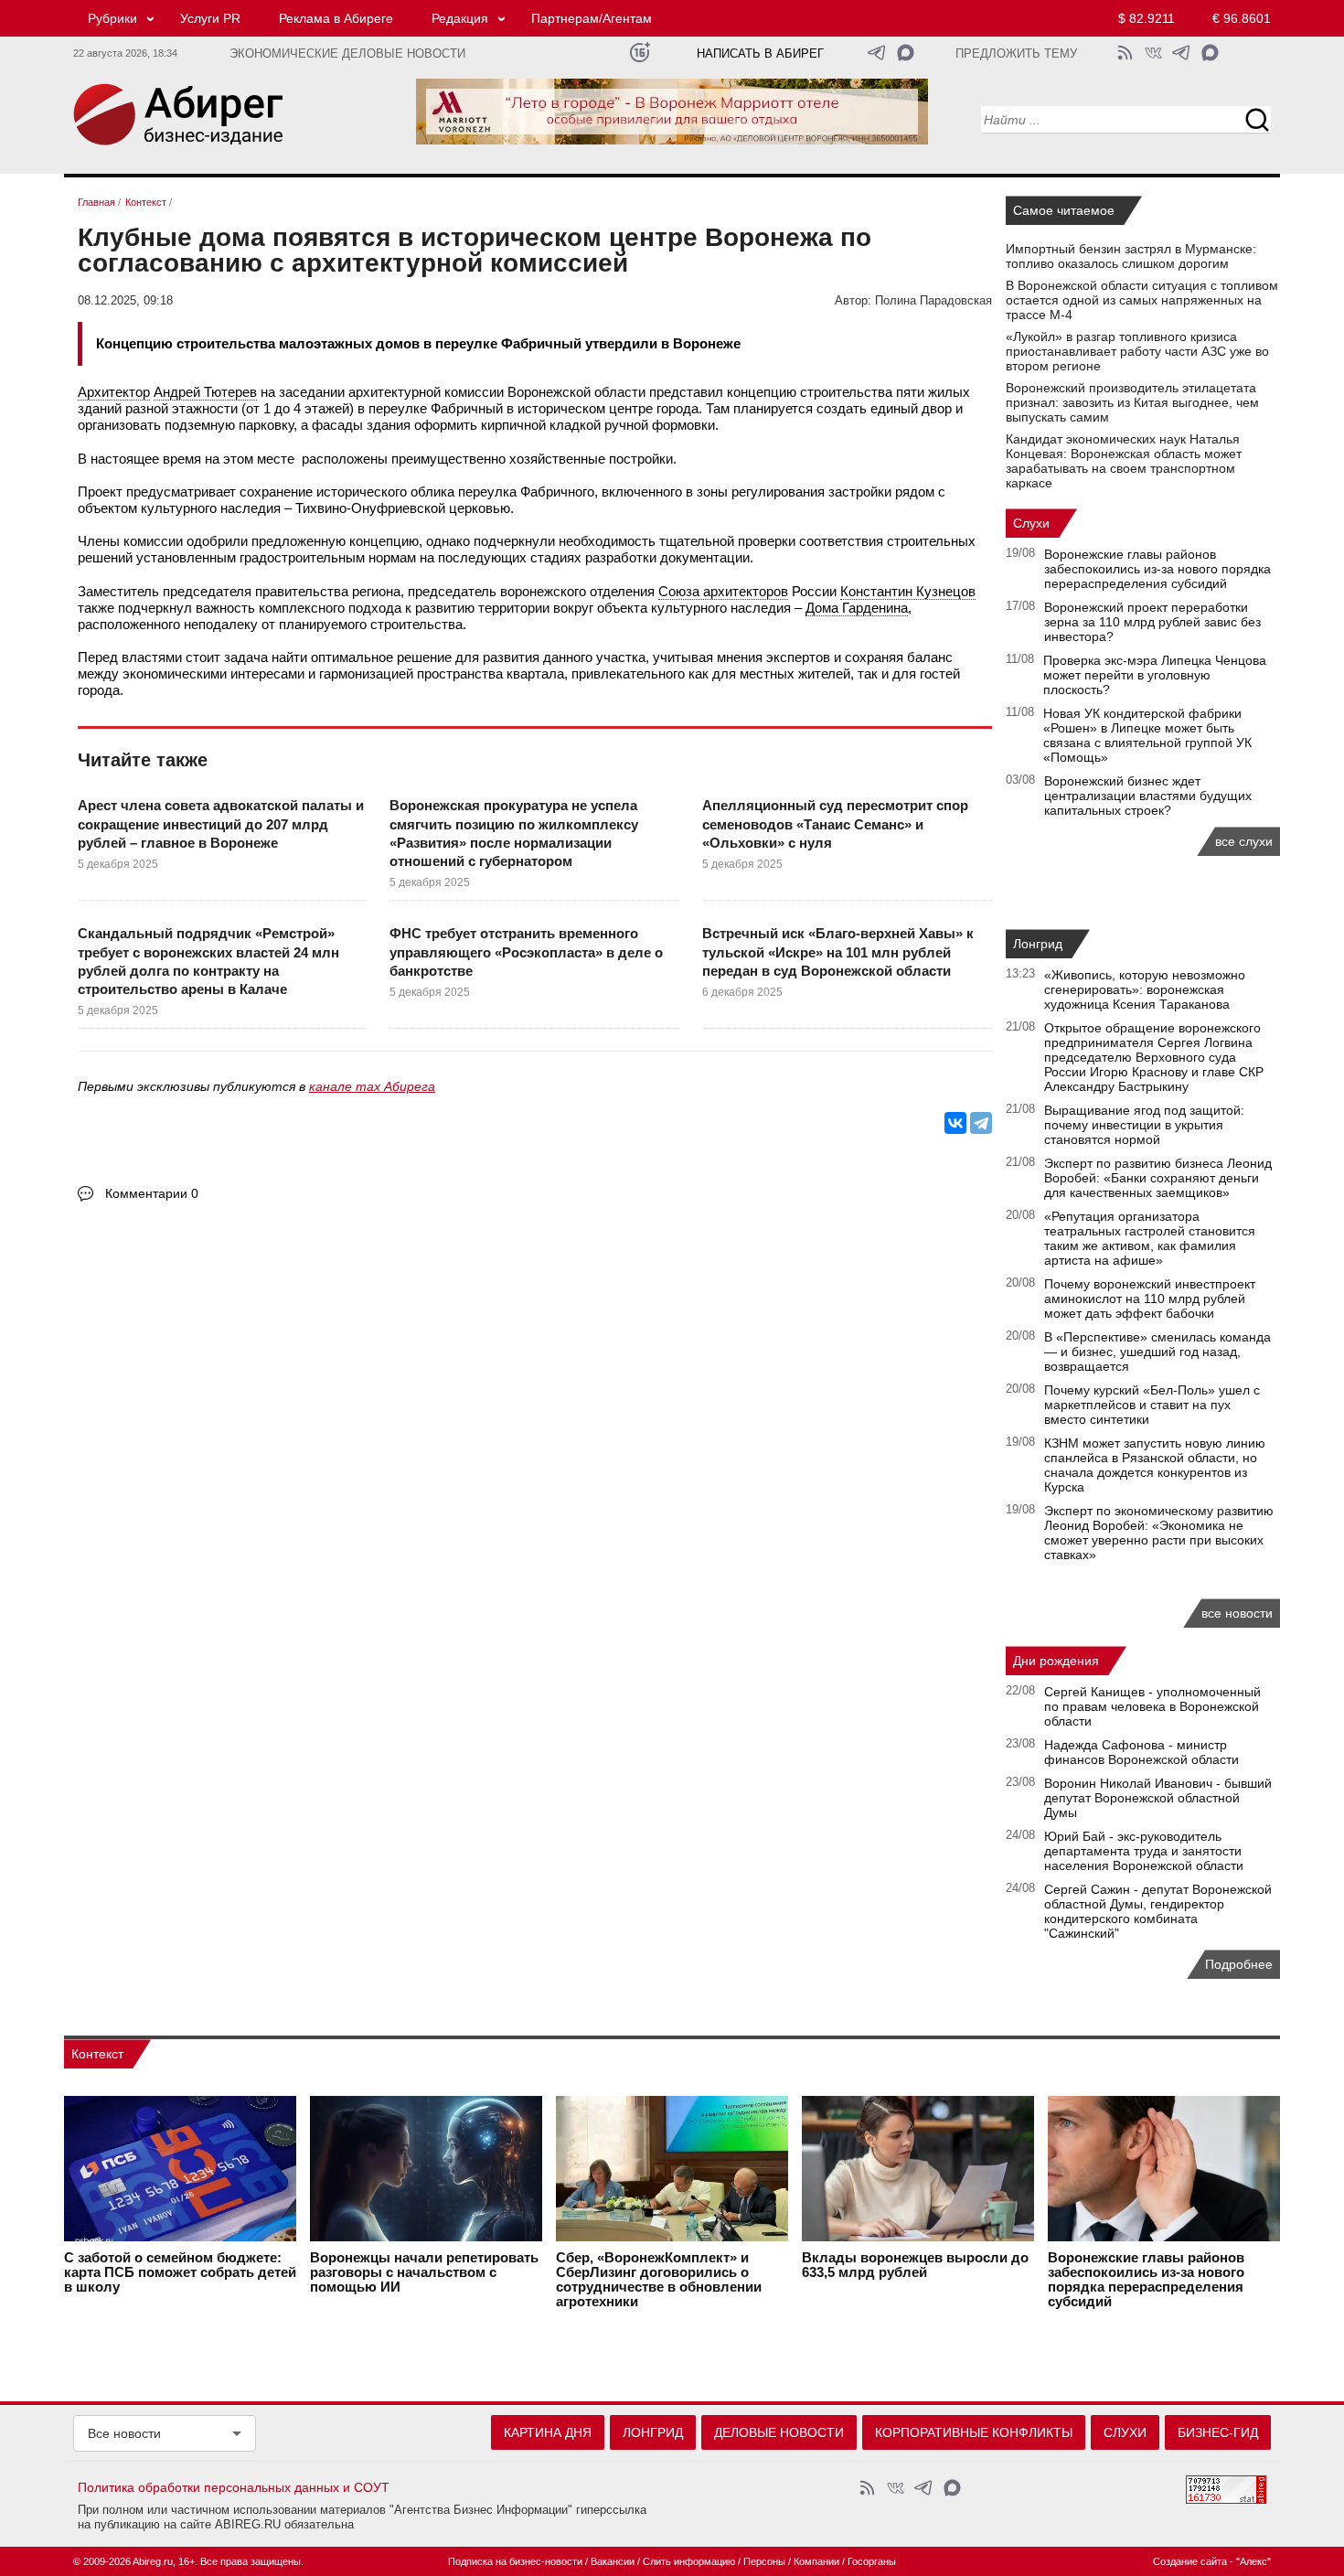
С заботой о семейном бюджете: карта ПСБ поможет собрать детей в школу (180, 2272)
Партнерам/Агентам (592, 18)
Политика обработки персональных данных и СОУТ (234, 2487)
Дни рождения (1056, 1661)
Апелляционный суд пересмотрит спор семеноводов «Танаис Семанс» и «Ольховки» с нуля (835, 824)
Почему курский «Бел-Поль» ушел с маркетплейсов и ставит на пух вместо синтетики (1152, 1405)
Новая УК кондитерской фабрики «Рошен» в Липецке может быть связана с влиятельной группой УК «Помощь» (1147, 735)
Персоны (764, 2561)
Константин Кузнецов (908, 591)
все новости (1237, 1613)
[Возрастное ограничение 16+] (640, 53)
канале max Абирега (372, 1086)
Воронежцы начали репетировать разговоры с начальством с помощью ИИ (424, 2272)
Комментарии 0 (152, 1193)
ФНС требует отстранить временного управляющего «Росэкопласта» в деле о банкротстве (526, 952)
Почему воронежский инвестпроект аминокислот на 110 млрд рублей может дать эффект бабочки (1150, 1299)
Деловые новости (779, 2432)
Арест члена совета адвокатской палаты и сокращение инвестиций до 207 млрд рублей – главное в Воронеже (221, 824)
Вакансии (613, 2561)
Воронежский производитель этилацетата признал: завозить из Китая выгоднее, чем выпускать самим (1132, 402)
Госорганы (872, 2561)
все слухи (1244, 841)
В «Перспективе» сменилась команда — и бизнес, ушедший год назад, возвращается (1157, 1352)
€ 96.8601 (1242, 18)
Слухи (1031, 523)
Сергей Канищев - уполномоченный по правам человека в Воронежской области (1152, 1706)
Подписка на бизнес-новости (515, 2561)
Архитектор (114, 392)
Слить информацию (689, 2561)
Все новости (124, 2433)
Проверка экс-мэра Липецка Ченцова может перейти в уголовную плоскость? (1155, 675)
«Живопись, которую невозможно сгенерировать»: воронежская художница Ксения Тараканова (1145, 989)
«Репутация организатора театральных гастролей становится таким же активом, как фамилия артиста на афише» (1150, 1238)
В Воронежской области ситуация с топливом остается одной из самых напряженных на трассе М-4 (1142, 300)
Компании (816, 2561)
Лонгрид (1038, 944)
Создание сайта (1190, 2561)
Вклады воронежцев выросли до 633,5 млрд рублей (915, 2265)
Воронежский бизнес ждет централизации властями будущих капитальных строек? (1148, 796)
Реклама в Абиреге (336, 18)
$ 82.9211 (1147, 18)
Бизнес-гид (1218, 2432)
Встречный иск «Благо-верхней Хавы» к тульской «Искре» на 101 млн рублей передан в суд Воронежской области (838, 952)
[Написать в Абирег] (906, 53)
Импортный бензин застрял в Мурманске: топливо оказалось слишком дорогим (1131, 256)
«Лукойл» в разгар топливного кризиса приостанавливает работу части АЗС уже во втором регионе (1137, 351)
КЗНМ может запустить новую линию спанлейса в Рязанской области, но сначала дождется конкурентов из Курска (1155, 1465)
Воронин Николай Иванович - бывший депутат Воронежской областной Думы (1158, 1798)
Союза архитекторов (723, 591)
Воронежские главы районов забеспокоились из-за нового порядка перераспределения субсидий (1157, 569)
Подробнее (1239, 1964)
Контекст (97, 2054)
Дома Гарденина (857, 608)
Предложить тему (1016, 54)
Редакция (460, 18)
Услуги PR (210, 18)
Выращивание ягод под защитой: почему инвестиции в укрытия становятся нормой (1144, 1125)
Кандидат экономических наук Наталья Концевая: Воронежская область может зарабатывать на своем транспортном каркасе (1124, 461)
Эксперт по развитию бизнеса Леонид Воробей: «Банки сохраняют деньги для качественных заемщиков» (1158, 1178)
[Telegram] (981, 1123)
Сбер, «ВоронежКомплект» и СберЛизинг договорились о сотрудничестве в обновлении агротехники (659, 2280)
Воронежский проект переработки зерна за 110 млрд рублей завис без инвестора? (1152, 622)
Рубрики (112, 18)
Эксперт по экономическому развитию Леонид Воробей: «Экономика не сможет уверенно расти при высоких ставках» (1159, 1533)
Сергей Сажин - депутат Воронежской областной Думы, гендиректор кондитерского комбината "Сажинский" (1158, 1911)
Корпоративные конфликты (974, 2432)
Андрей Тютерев (205, 392)
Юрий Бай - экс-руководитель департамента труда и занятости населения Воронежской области (1144, 1851)
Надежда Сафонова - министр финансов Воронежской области (1141, 1752)
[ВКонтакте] (955, 1123)
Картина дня (548, 2432)
